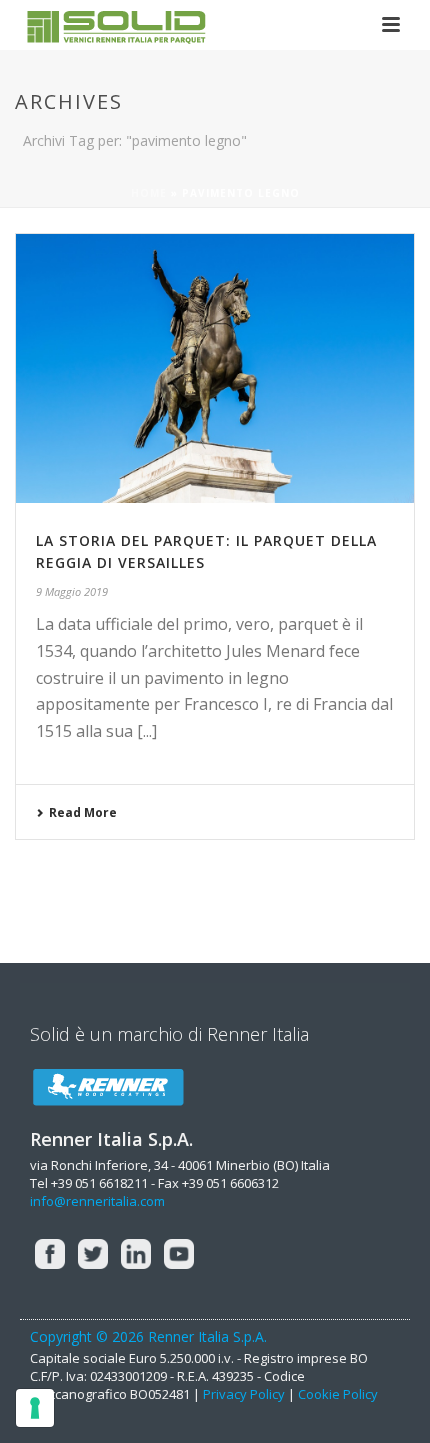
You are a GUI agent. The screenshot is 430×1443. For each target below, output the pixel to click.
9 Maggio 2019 (72, 591)
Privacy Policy (244, 1394)
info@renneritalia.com (97, 1201)
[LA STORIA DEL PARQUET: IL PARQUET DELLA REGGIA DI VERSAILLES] (215, 368)
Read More (83, 812)
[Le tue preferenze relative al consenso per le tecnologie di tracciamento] (35, 1408)
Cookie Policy (338, 1394)
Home (149, 193)
